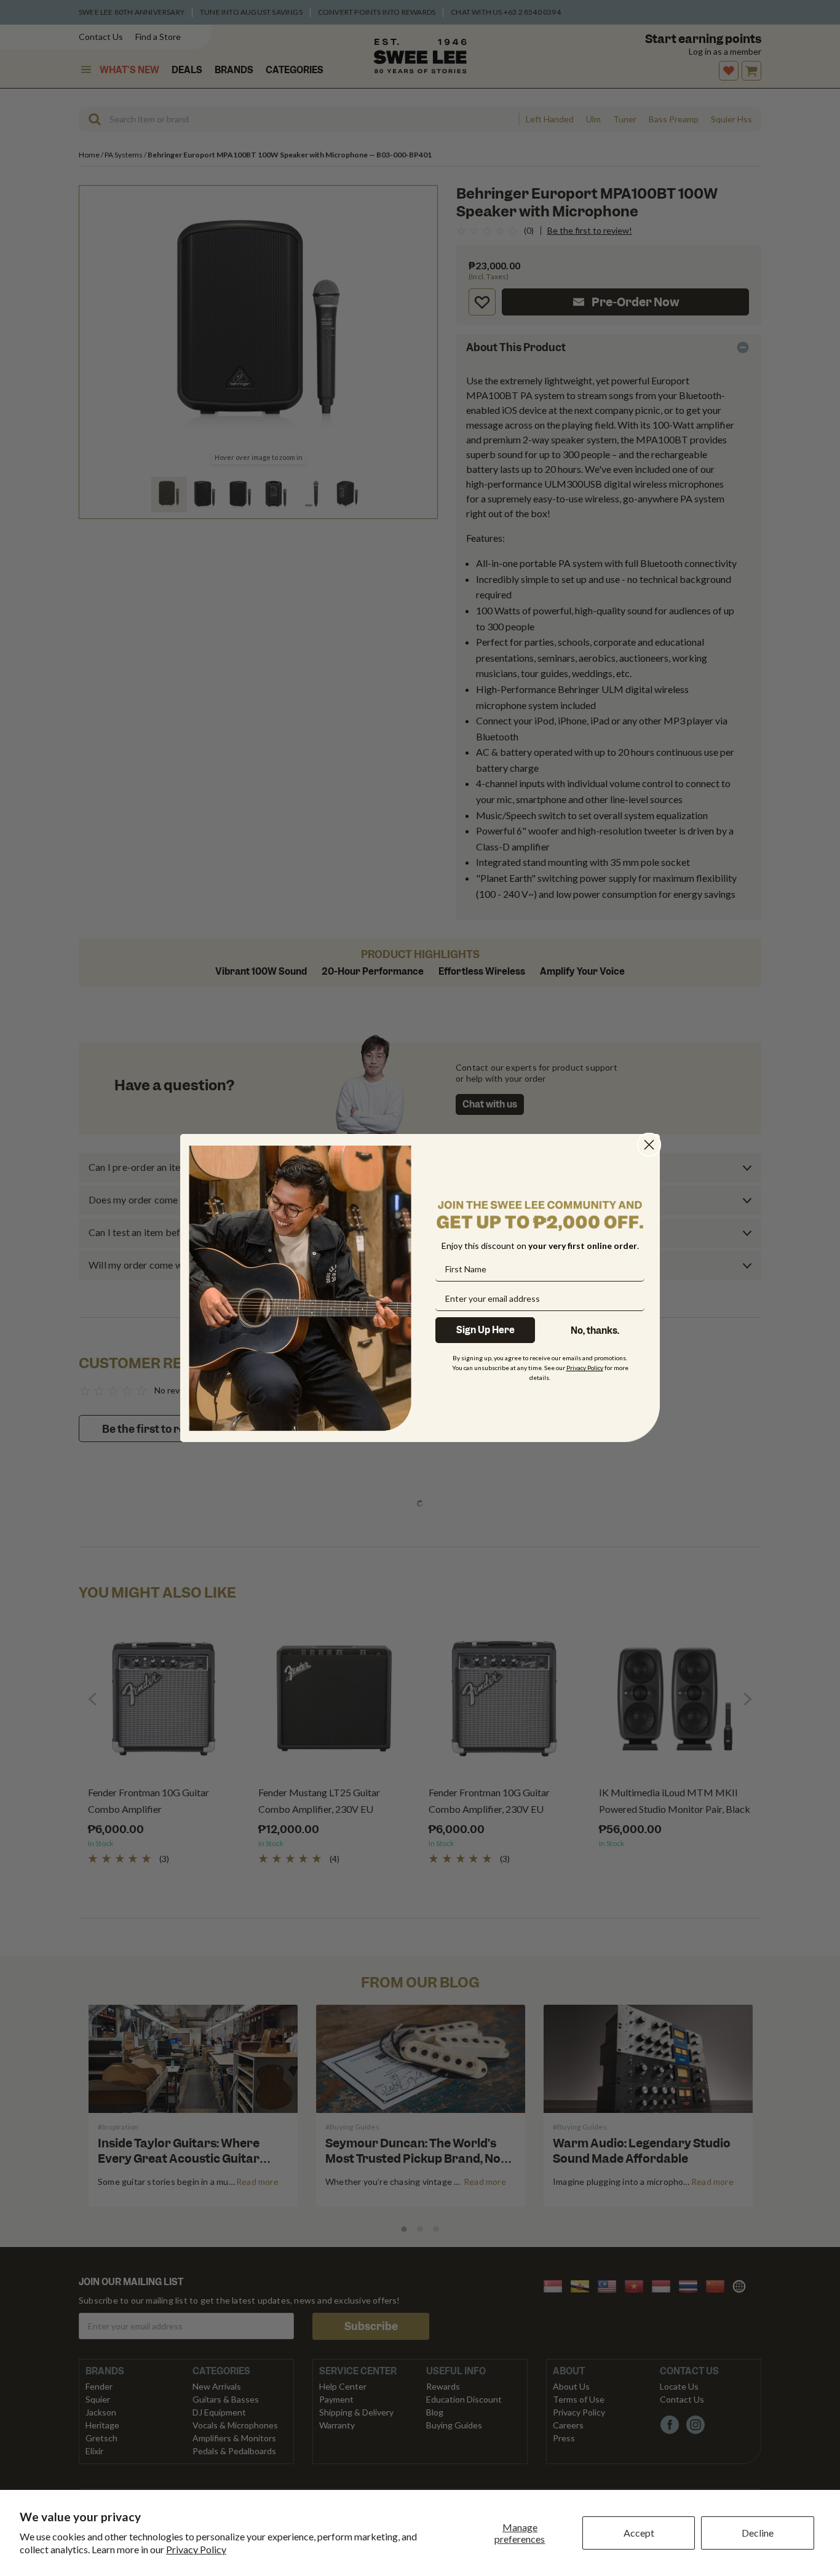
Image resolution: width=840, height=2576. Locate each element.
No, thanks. (595, 1331)
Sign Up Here (485, 1330)
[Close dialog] (649, 1145)
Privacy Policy (196, 2549)
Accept (639, 2533)
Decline (758, 2533)
